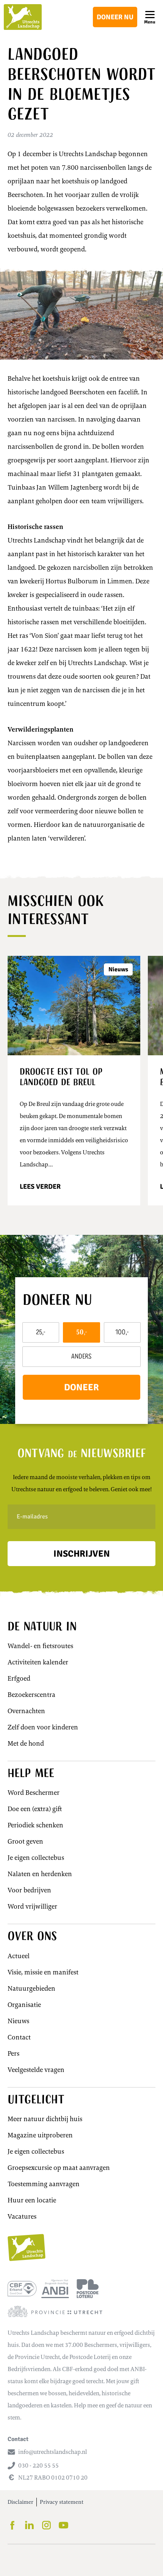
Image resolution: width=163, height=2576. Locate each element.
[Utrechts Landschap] (23, 17)
